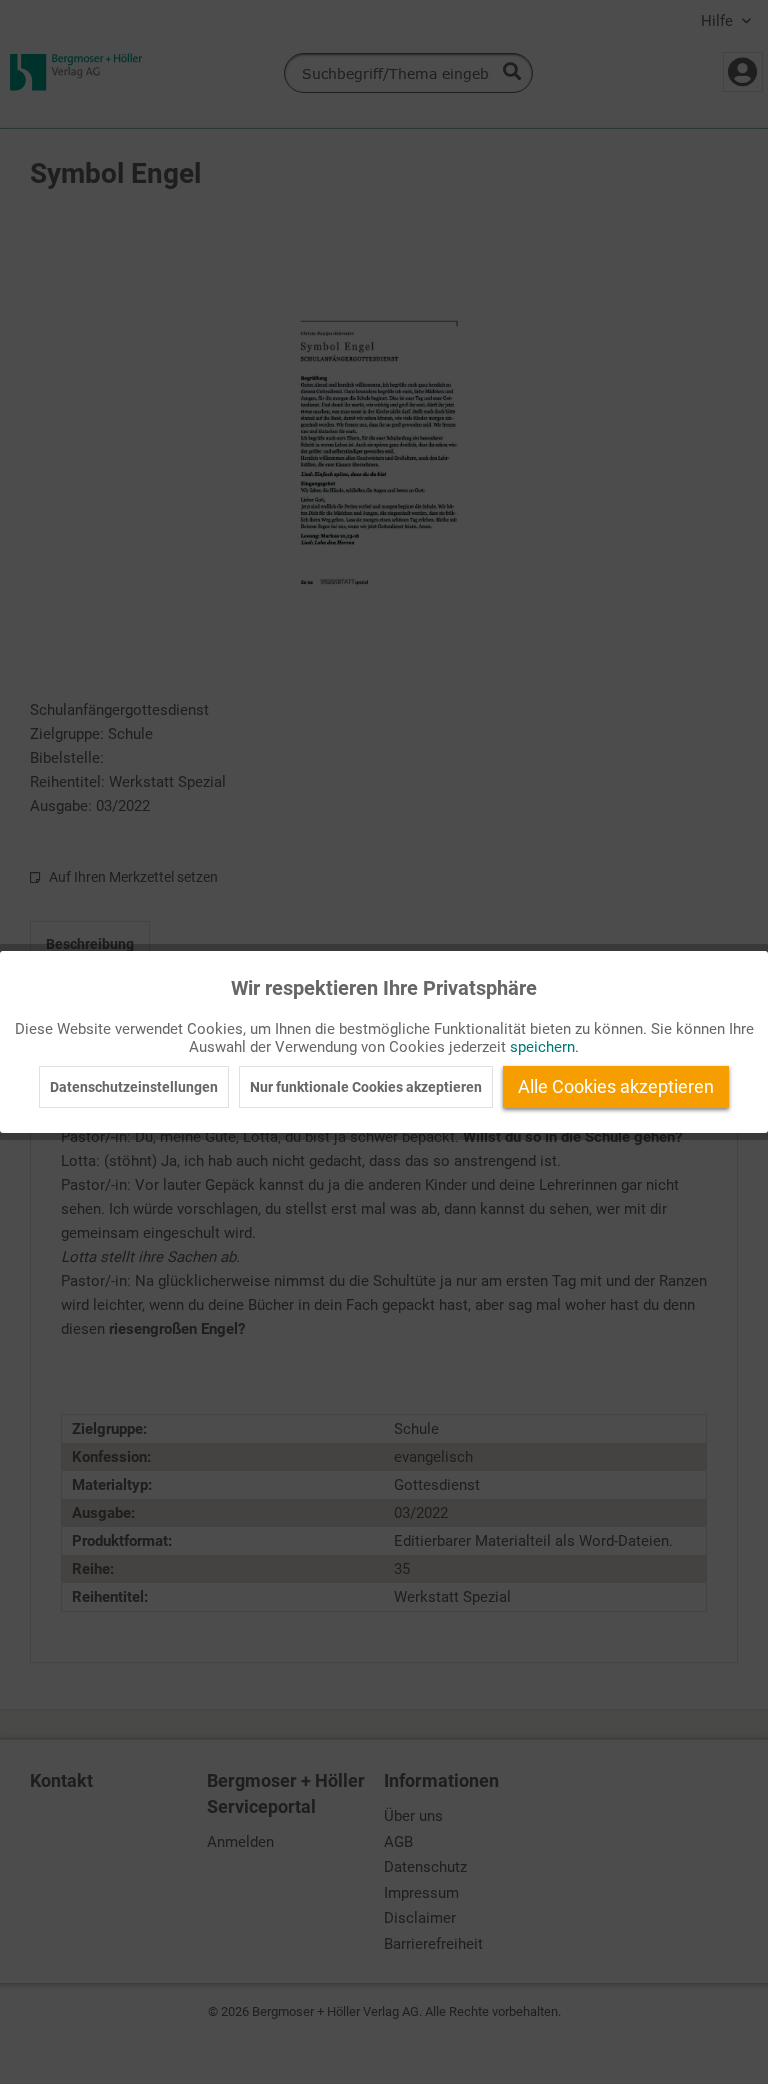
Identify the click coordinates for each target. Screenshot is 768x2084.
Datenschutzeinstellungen (134, 1087)
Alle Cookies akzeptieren (616, 1086)
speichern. (544, 1047)
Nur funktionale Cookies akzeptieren (366, 1087)
